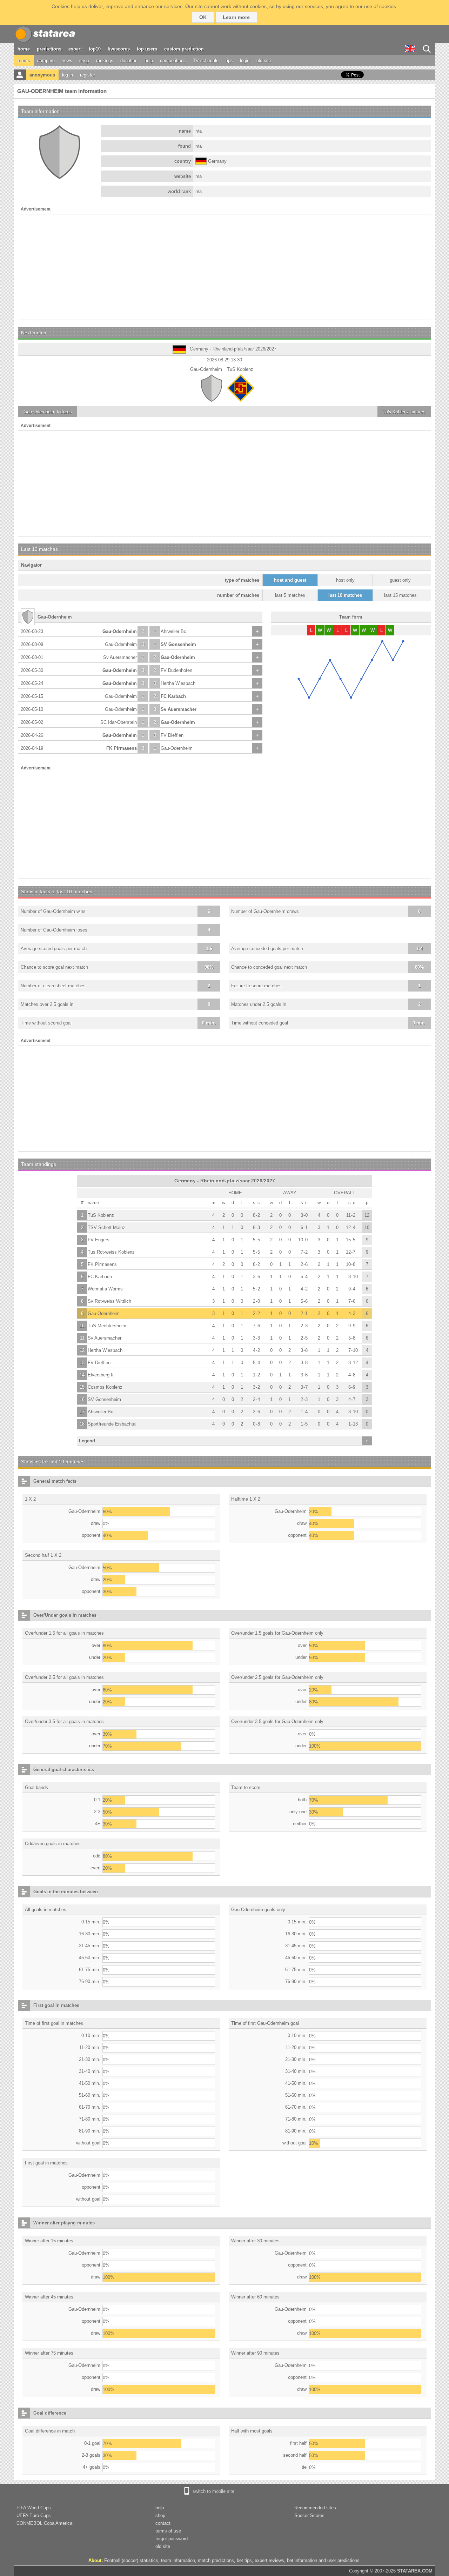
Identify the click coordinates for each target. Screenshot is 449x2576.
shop (84, 61)
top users (147, 49)
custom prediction (184, 49)
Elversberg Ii (100, 1375)
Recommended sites (315, 2508)
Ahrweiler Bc (173, 631)
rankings (105, 61)
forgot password (172, 2539)
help (149, 61)
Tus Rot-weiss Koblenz (111, 1252)
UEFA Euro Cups (34, 2515)
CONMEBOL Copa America (44, 2523)
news (67, 61)
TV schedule (206, 61)
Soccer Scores (309, 2515)
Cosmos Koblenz (105, 1387)
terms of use (168, 2531)
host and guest (290, 580)
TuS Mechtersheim (107, 1326)
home (24, 49)
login (245, 61)
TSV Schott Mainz (106, 1227)
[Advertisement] (224, 267)
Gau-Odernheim (120, 631)
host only (345, 580)
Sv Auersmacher (120, 657)
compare (46, 61)
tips (229, 61)
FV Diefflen (172, 735)
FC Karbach (173, 696)
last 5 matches (290, 595)
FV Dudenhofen (176, 670)
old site (264, 61)
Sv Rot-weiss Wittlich (109, 1301)
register (88, 75)
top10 (95, 49)
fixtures (48, 412)
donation (129, 61)
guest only (400, 580)
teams (24, 61)
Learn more (236, 17)
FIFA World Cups (34, 2508)
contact (163, 2523)
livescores (119, 49)
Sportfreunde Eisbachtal (112, 1424)
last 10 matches (345, 595)
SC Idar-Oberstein (119, 722)
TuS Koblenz (101, 1215)
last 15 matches (400, 595)
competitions (173, 61)
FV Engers (99, 1240)
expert (75, 49)
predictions (49, 49)
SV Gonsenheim (178, 644)
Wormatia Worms (105, 1289)
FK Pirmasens (122, 748)
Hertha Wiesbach (178, 683)
